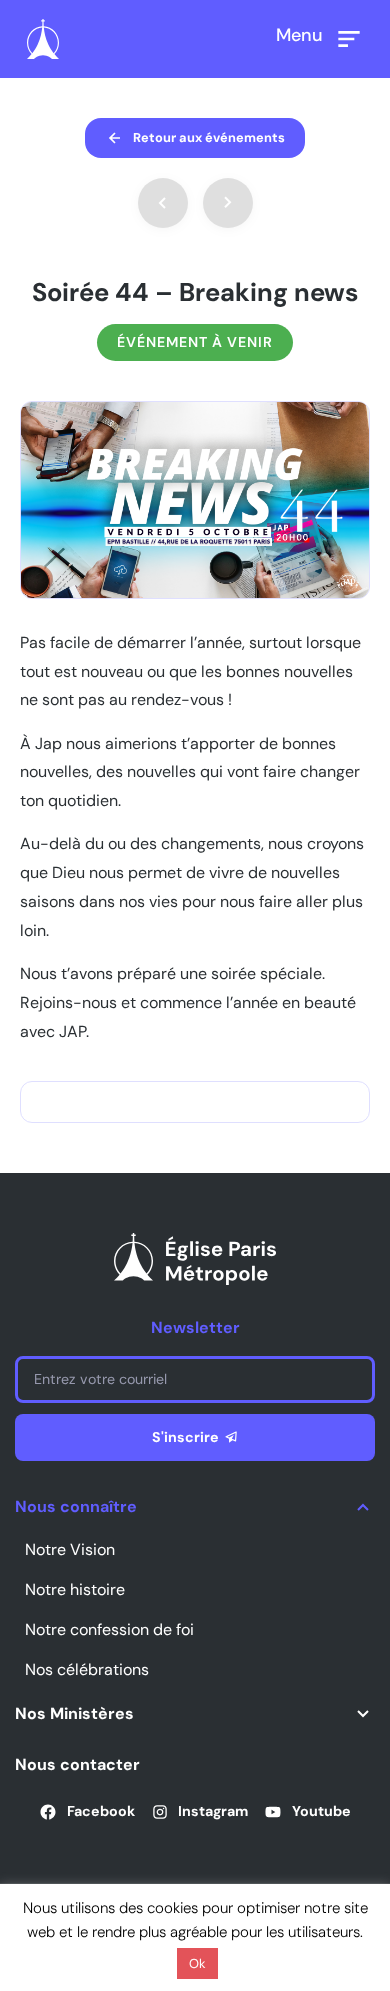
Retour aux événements (209, 137)
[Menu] (349, 39)
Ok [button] (197, 1963)
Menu (299, 35)
